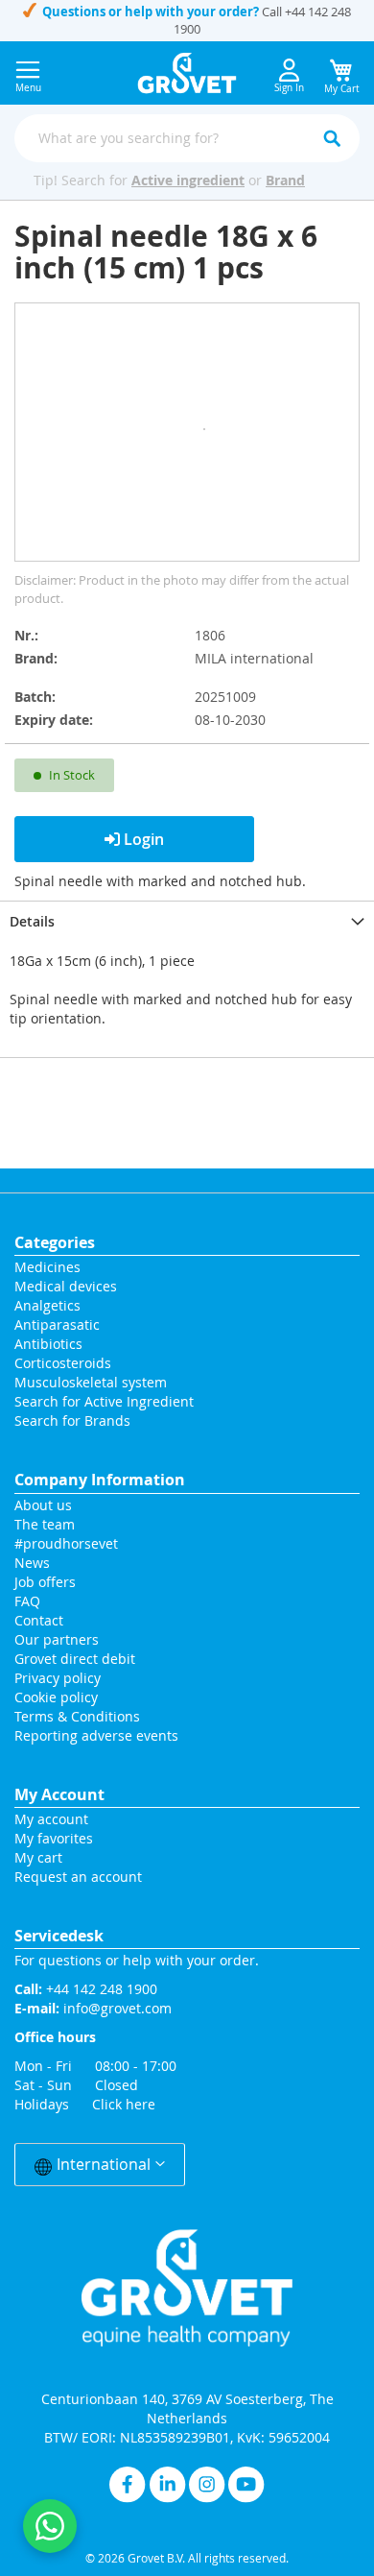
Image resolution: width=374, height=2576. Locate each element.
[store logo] (187, 73)
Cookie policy (56, 1697)
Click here (124, 2104)
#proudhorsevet (66, 1543)
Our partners (57, 1639)
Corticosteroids (63, 1363)
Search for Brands (72, 1420)
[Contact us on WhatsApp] (50, 2526)
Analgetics (47, 1305)
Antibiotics (48, 1344)
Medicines (47, 1267)
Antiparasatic (57, 1324)
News (32, 1563)
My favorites (54, 1838)
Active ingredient (188, 180)
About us (43, 1505)
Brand (285, 180)
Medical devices (66, 1286)
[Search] (332, 138)
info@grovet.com (117, 2008)
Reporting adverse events (96, 1735)
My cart (38, 1857)
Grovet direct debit (75, 1659)
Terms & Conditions (77, 1716)
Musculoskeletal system (91, 1382)
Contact (41, 1620)
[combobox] (187, 138)
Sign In (289, 88)
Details (32, 921)
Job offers (45, 1582)
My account (51, 1819)
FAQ (27, 1601)
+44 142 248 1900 (102, 1989)
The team (45, 1524)
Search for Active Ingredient (104, 1401)
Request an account (78, 1877)
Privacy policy (58, 1678)
